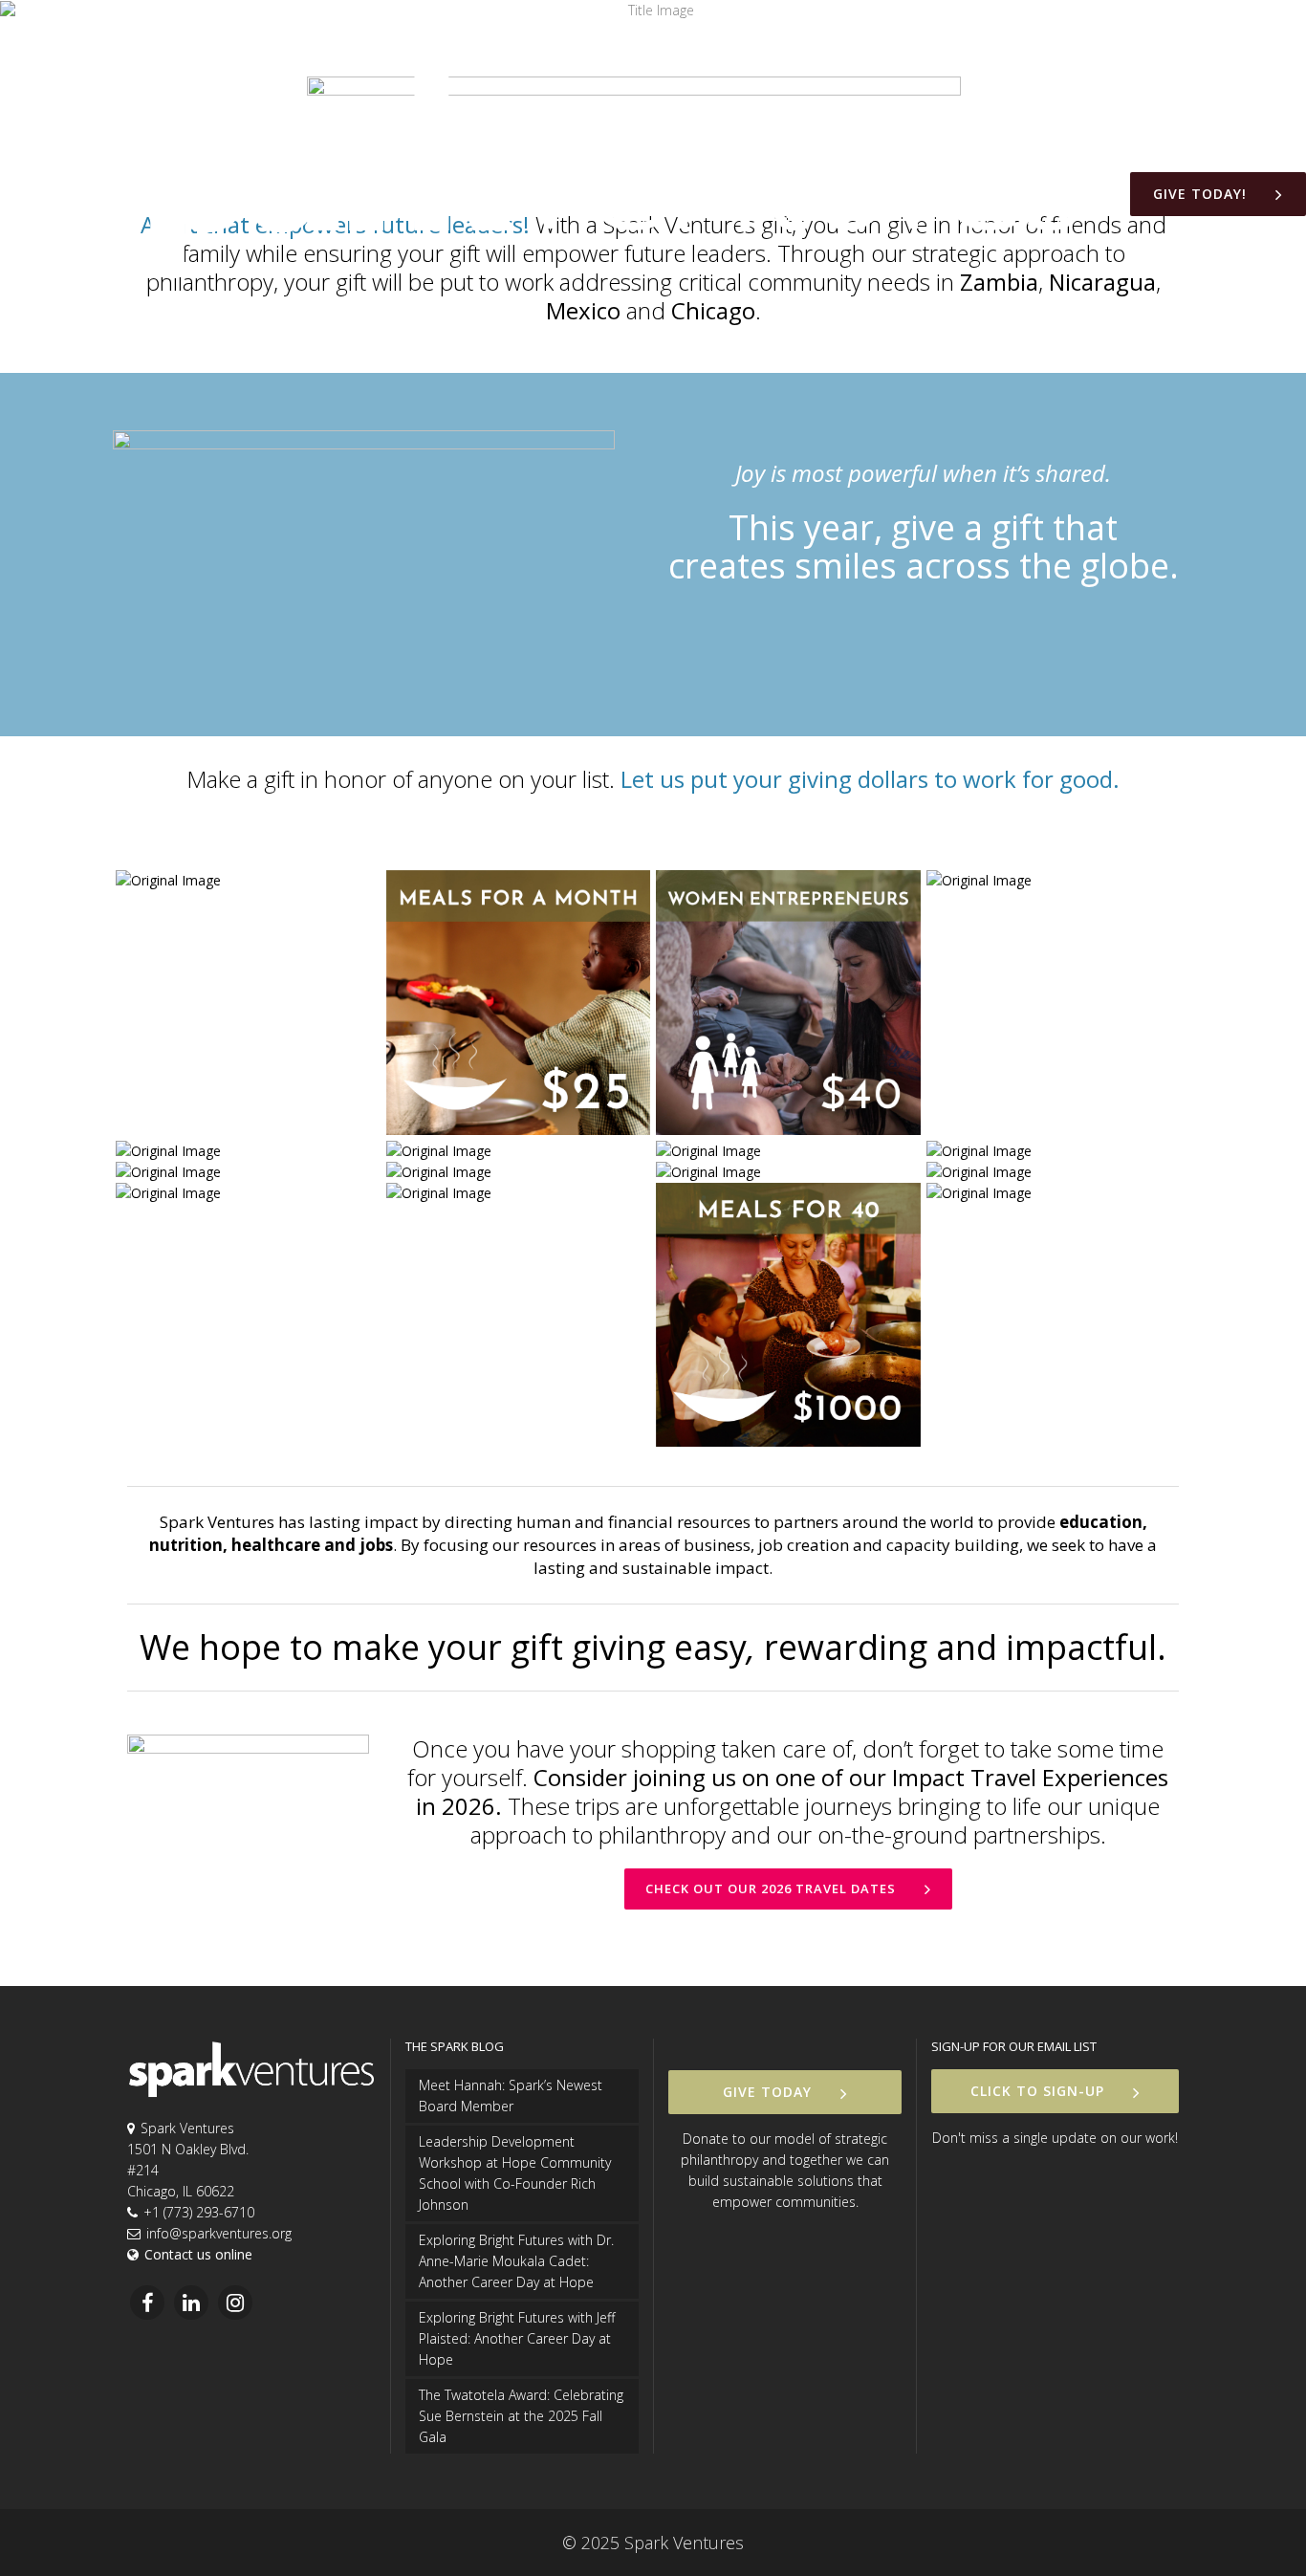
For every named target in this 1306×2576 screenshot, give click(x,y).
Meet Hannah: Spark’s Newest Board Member (511, 2096)
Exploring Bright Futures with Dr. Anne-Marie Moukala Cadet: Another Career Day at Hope (516, 2261)
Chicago (713, 310)
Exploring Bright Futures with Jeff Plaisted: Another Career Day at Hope (517, 2338)
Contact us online (198, 2254)
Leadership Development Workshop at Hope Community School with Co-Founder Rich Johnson (515, 2173)
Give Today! (1200, 194)
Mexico (583, 310)
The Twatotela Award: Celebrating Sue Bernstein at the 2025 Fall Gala (521, 2416)
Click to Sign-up (1037, 2091)
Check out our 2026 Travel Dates (771, 1888)
